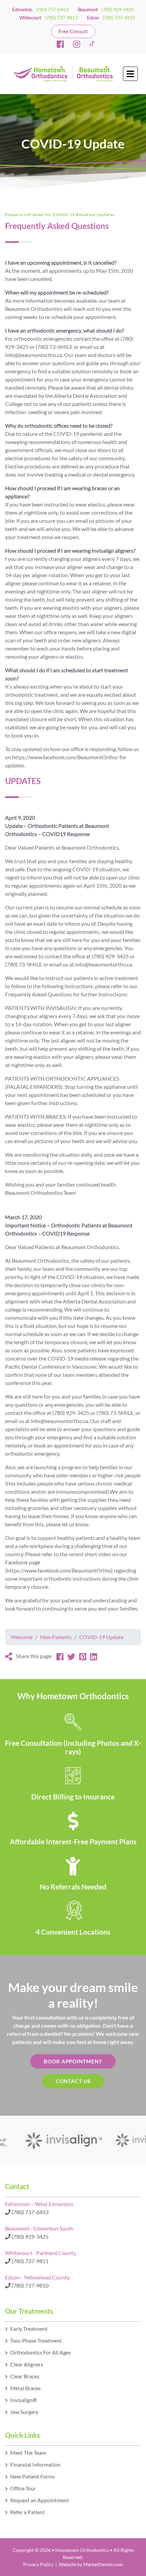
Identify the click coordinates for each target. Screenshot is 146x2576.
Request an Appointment (40, 2500)
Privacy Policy (38, 2564)
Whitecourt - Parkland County (41, 2253)
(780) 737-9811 (61, 18)
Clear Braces (25, 2376)
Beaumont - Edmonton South (39, 2228)
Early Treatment (29, 2329)
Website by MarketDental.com (91, 2564)
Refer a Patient (28, 2512)
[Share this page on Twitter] (71, 1657)
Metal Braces (25, 2388)
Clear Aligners (27, 2364)
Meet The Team (28, 2453)
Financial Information (35, 2464)
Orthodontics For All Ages (41, 2352)
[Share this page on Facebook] (60, 1657)
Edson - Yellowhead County (37, 2277)
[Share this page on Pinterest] (83, 1657)
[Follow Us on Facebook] (60, 44)
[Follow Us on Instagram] (77, 44)
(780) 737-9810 (119, 18)
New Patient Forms (33, 2476)
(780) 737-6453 (52, 10)
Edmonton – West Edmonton (39, 2204)
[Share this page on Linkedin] (94, 1657)
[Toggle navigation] (130, 74)
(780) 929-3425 (118, 10)
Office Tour (23, 2488)
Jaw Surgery (24, 2412)
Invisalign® (24, 2400)
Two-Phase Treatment (36, 2340)
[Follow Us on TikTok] (93, 44)
